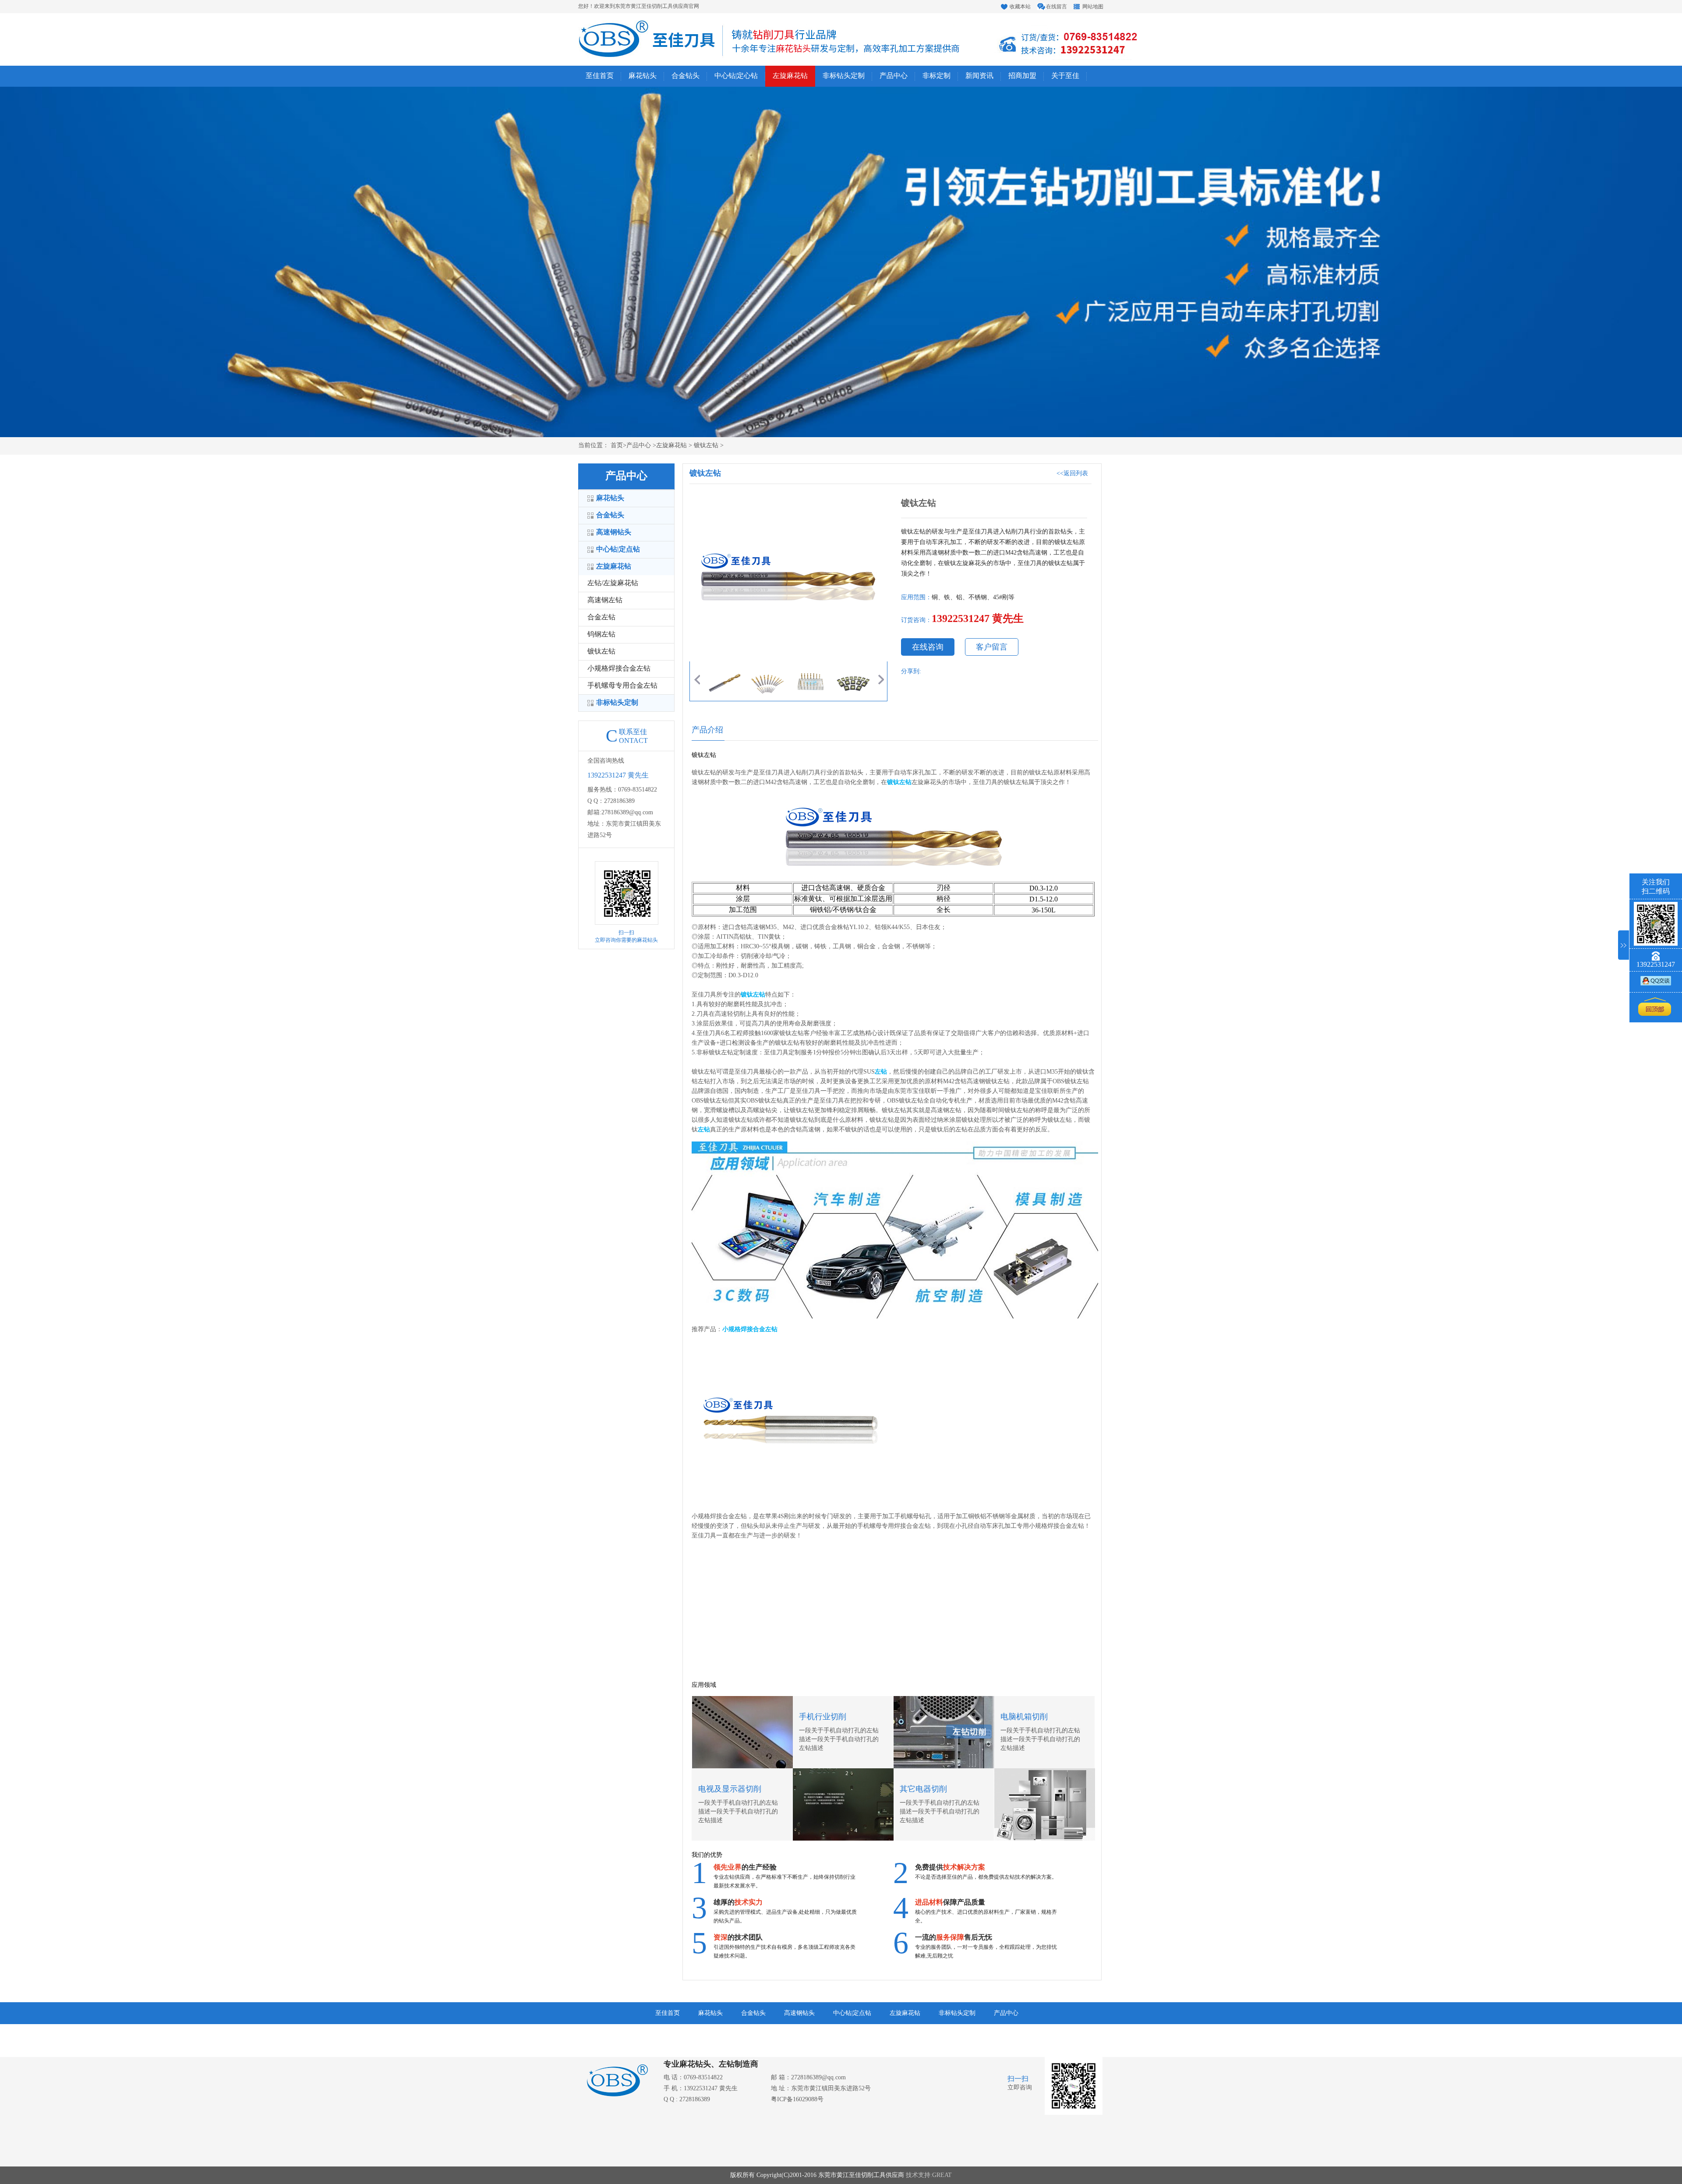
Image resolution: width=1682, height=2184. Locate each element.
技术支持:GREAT (929, 2175)
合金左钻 (601, 617)
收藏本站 (1020, 7)
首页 (616, 446)
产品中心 (894, 76)
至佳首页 (600, 76)
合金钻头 (686, 76)
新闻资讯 (979, 76)
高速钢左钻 (605, 600)
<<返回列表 (1072, 474)
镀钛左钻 (601, 652)
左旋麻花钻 (790, 76)
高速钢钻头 (614, 532)
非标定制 (936, 76)
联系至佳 (796, 2035)
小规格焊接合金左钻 (619, 669)
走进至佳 (753, 2035)
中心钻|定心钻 (736, 76)
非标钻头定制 (844, 76)
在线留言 (1057, 7)
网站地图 (1093, 7)
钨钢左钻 (601, 634)
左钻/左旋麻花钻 (613, 583)
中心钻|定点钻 (618, 550)
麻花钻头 (643, 76)
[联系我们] (1656, 983)
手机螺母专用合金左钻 (622, 686)
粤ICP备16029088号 (797, 2100)
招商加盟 (1022, 76)
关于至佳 (1065, 76)
